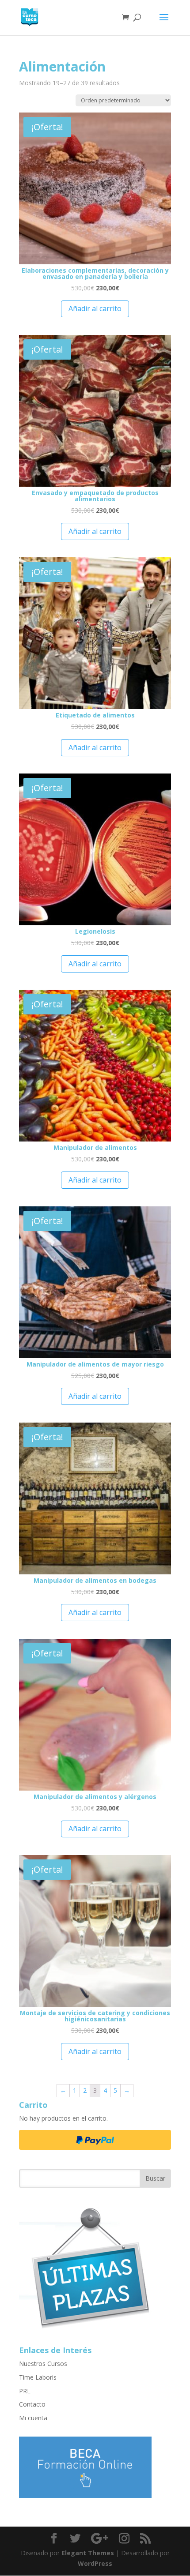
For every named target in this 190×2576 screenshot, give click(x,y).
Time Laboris (38, 2377)
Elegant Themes (88, 2553)
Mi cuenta (33, 2418)
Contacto (32, 2404)
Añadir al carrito (95, 308)
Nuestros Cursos (43, 2364)
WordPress (95, 2563)
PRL (25, 2391)
